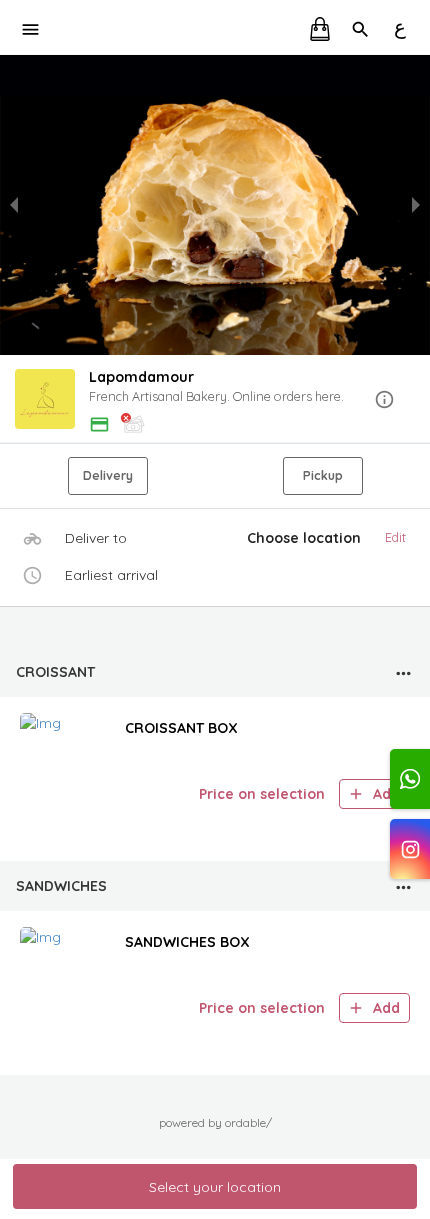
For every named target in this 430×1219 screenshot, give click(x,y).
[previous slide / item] (14, 205)
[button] (215, 400)
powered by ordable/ (215, 1122)
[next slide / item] (416, 205)
